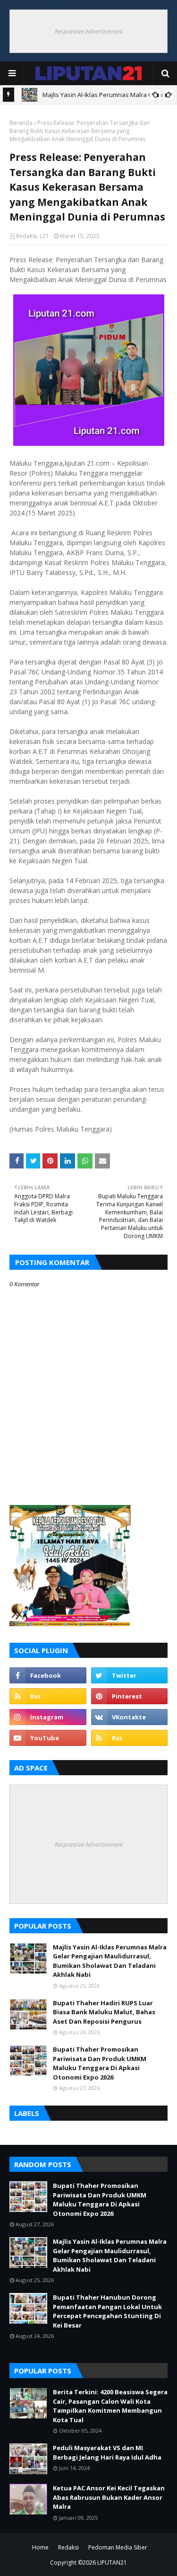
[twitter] (130, 1675)
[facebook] (48, 1675)
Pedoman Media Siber (118, 2547)
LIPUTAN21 (112, 2563)
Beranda (21, 123)
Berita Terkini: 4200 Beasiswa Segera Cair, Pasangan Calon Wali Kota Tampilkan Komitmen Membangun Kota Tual (110, 2406)
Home (40, 2547)
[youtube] (48, 1738)
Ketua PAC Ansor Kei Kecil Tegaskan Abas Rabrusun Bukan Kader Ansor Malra (109, 2497)
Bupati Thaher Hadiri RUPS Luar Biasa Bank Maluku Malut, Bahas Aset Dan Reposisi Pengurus (104, 2012)
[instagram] (48, 1717)
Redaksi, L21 (33, 236)
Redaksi (68, 2547)
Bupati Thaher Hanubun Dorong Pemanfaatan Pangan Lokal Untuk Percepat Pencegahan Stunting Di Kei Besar (107, 2311)
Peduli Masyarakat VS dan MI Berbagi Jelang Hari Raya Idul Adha (107, 2452)
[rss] (48, 1696)
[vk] (130, 1717)
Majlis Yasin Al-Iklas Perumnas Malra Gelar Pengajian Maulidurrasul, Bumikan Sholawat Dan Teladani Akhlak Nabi (110, 1961)
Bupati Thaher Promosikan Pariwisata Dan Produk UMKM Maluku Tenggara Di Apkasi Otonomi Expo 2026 (100, 2063)
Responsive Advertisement (89, 31)
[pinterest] (130, 1696)
